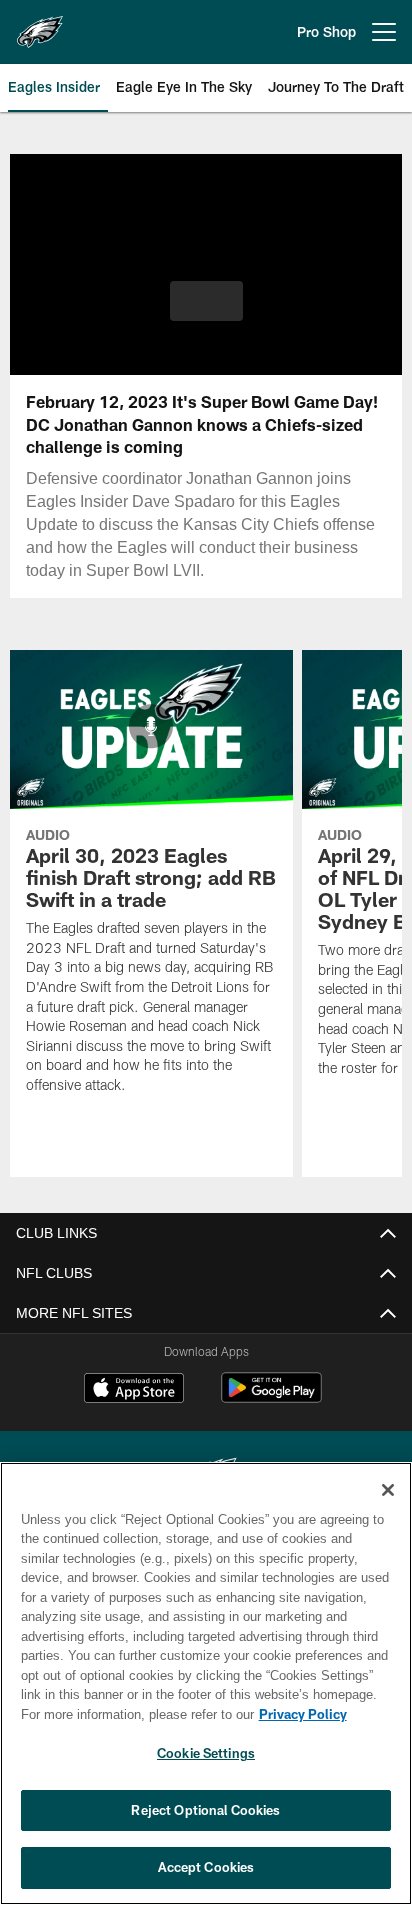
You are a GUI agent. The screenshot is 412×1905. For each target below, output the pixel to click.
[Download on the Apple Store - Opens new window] (134, 1390)
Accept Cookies (206, 1867)
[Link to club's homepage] (40, 24)
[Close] (388, 1490)
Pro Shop (326, 31)
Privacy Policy (131, 1714)
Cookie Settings (206, 1753)
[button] (206, 313)
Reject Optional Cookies (205, 1810)
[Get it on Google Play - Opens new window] (271, 1397)
